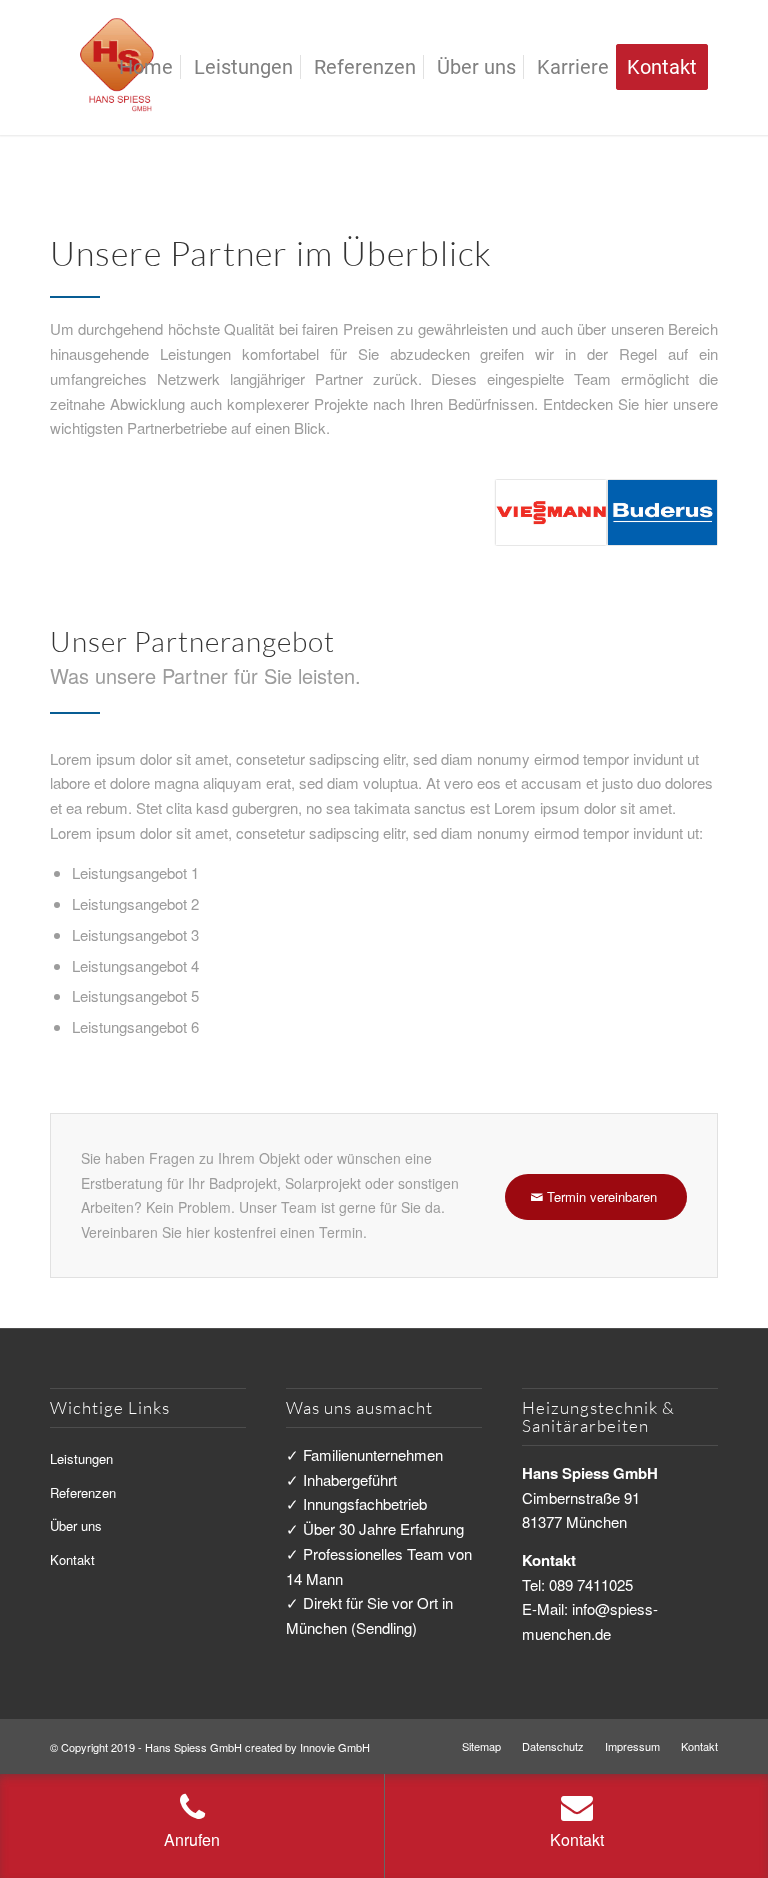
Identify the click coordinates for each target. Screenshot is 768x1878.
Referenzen (83, 1492)
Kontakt (72, 1559)
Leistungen (81, 1458)
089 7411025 (591, 1584)
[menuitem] (146, 67)
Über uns (76, 1525)
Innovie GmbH (335, 1747)
